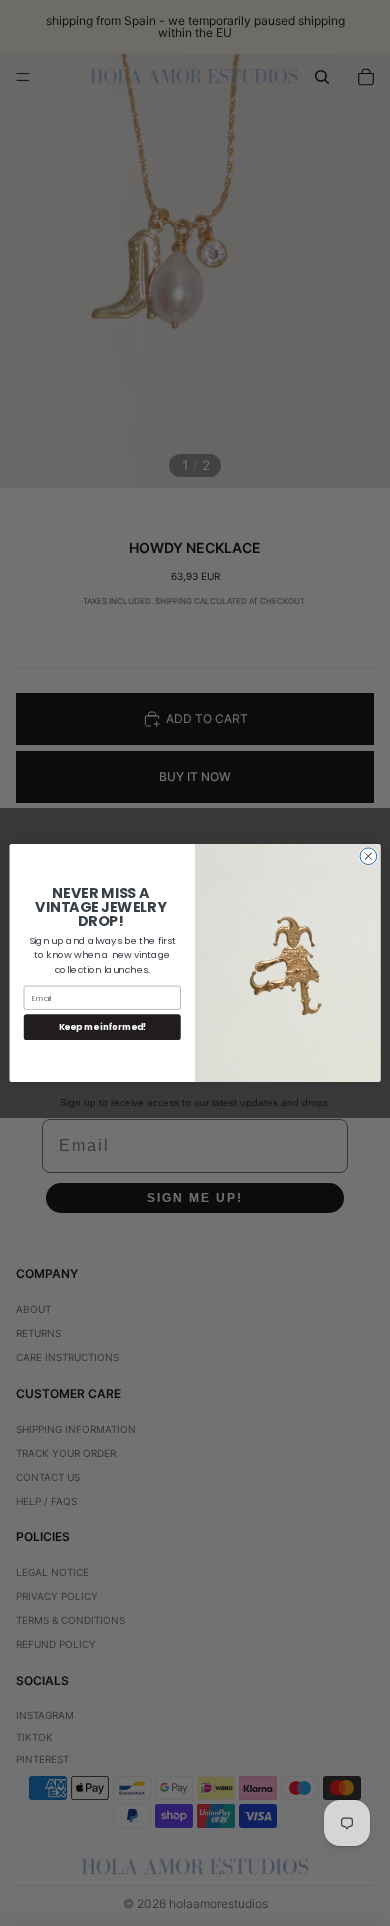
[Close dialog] (368, 856)
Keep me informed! (103, 1027)
